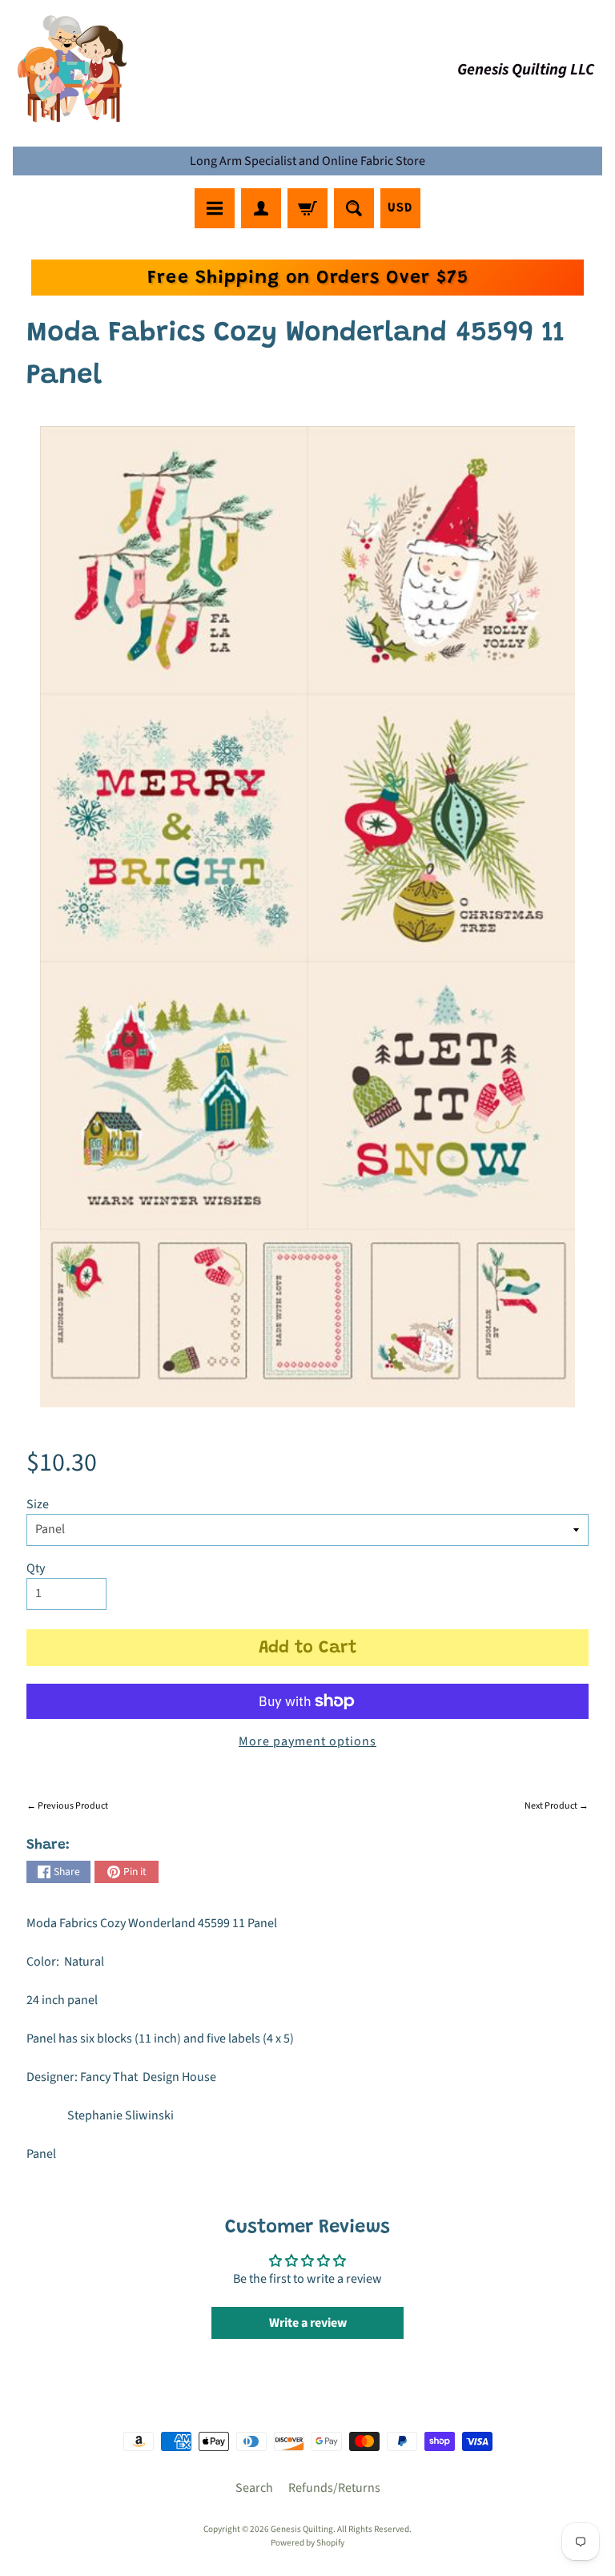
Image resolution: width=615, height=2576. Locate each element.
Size (38, 1504)
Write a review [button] (308, 2323)
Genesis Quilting (302, 2529)
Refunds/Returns (334, 2488)
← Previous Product (67, 1806)
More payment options (307, 1741)
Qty (36, 1568)
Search (254, 2488)
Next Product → (557, 1806)
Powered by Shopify (307, 2543)
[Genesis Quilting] (73, 69)
